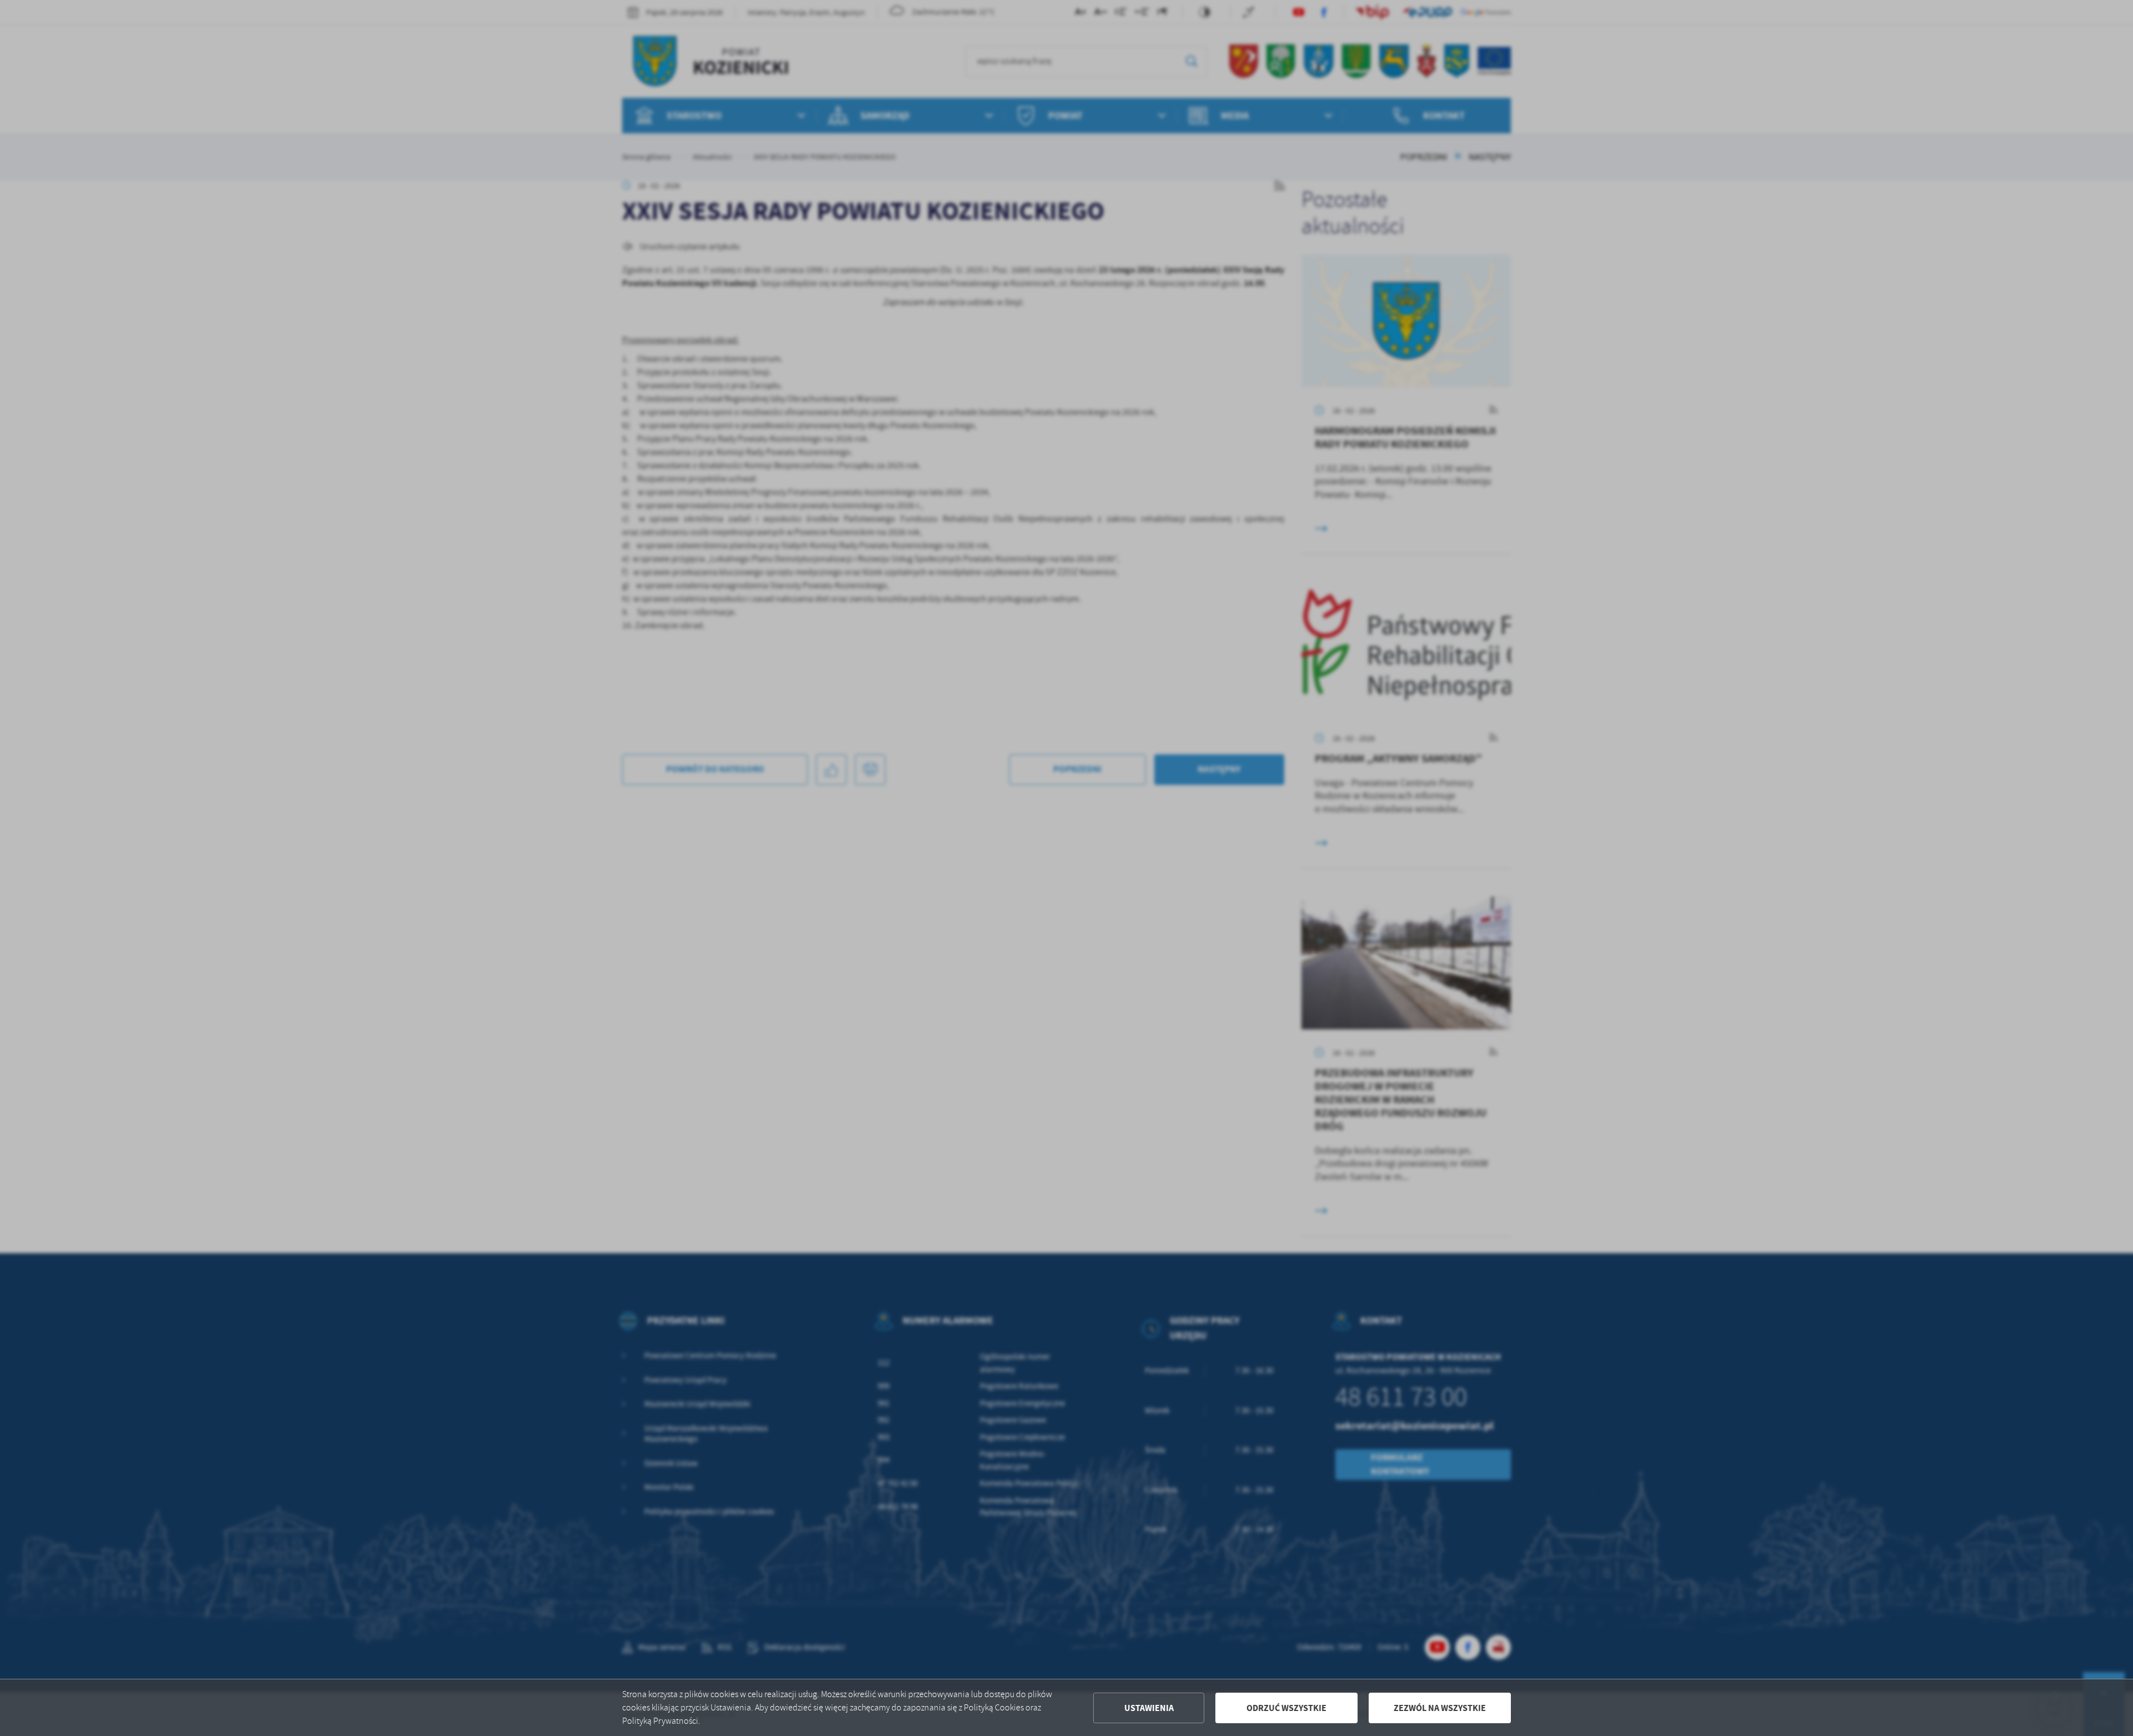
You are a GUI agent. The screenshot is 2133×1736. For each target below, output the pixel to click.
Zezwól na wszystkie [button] (1440, 1708)
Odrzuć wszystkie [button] (1286, 1708)
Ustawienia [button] (1149, 1708)
